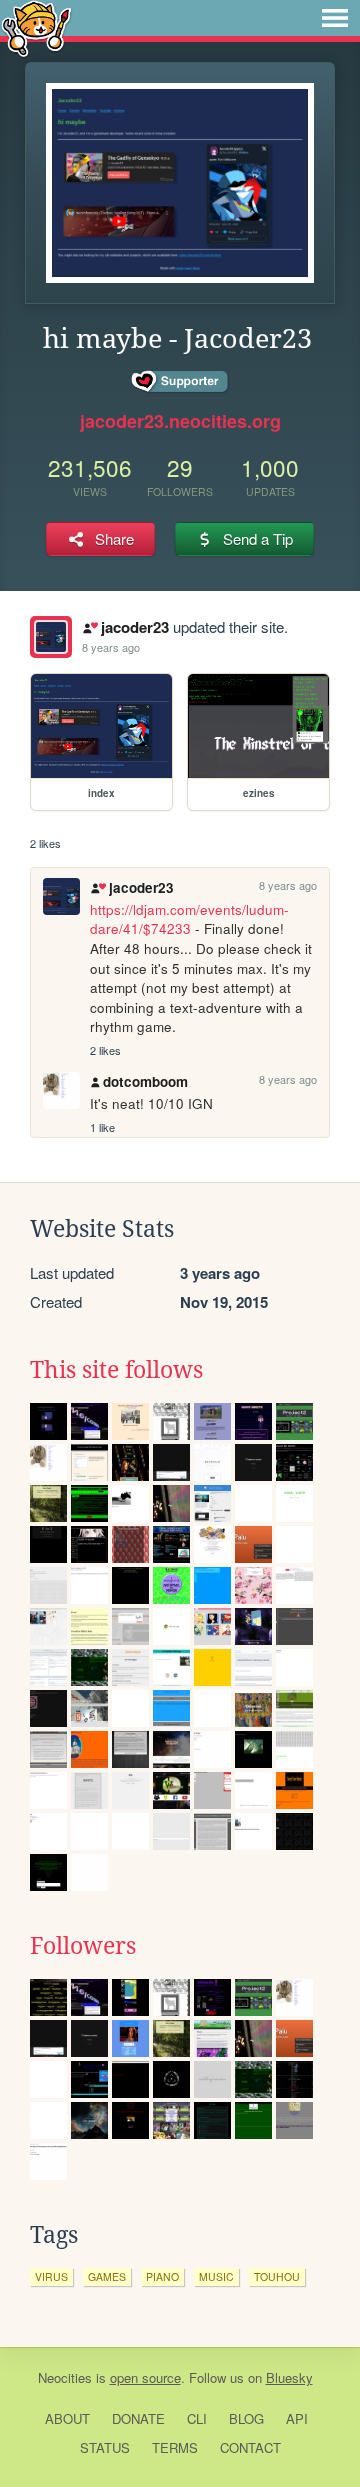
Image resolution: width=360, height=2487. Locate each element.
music (216, 2276)
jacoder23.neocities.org (180, 421)
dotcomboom (145, 1081)
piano (162, 2276)
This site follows (116, 1370)
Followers (83, 1946)
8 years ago (111, 647)
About (67, 2418)
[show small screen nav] (335, 18)
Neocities (65, 2377)
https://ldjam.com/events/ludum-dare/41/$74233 (189, 919)
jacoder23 (134, 627)
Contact (250, 2447)
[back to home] (36, 27)
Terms (175, 2447)
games (107, 2276)
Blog (246, 2418)
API (297, 2418)
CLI (197, 2418)
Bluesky (289, 2377)
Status (105, 2447)
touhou (277, 2276)
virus (51, 2276)
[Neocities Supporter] (180, 382)
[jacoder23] (51, 637)
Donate (138, 2418)
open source (145, 2377)
